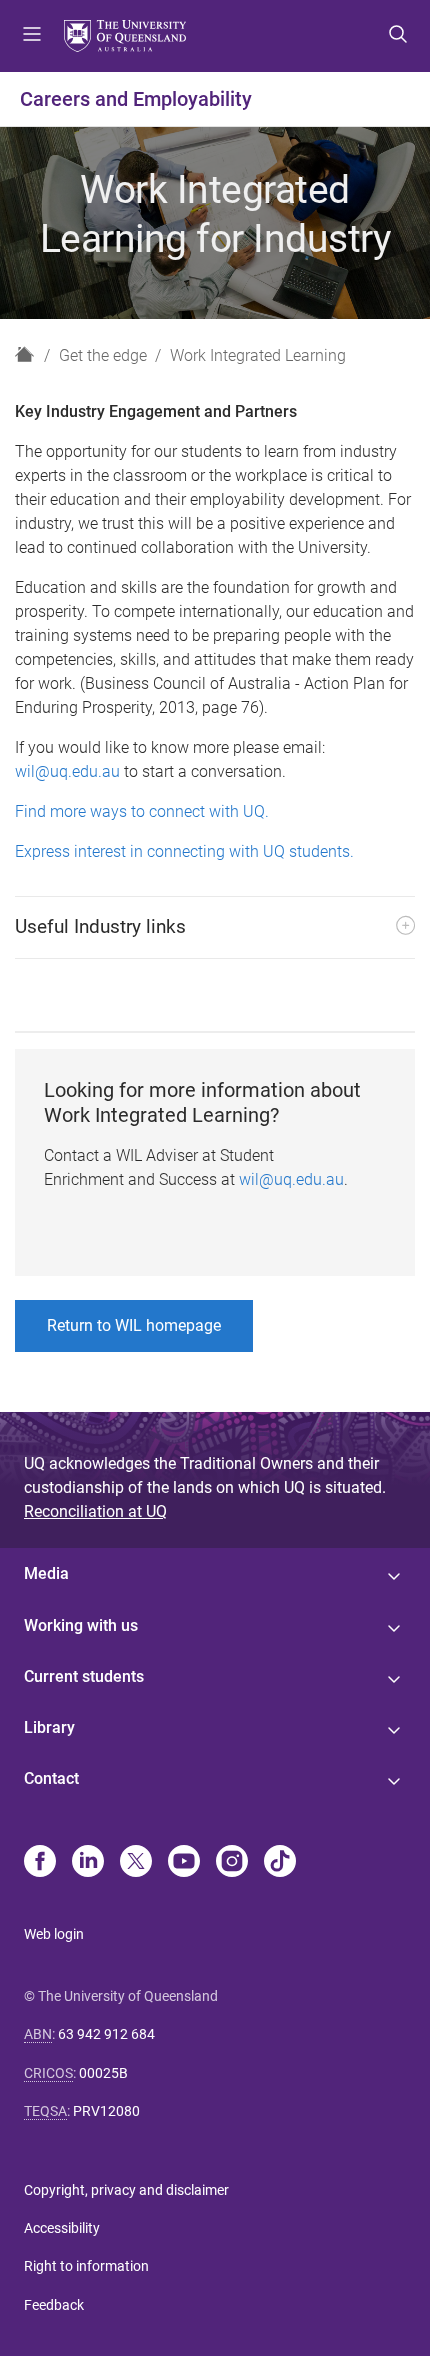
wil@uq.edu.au (67, 771)
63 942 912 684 (106, 2034)
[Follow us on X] (136, 1863)
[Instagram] (232, 1863)
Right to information (86, 2266)
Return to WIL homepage (134, 1325)
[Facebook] (40, 1863)
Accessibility (62, 2228)
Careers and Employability (136, 99)
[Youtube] (184, 1863)
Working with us (81, 1625)
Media (46, 1573)
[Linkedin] (88, 1863)
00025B (103, 2073)
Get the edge (103, 355)
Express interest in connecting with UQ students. (184, 851)
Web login (54, 1934)
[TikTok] (280, 1863)
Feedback (54, 2305)
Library (49, 1727)
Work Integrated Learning (258, 355)
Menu (32, 36)
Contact (51, 1778)
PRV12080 (106, 2111)
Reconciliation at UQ (95, 1511)
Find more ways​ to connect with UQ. (142, 811)
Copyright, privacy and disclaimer (126, 2190)
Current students (84, 1676)
